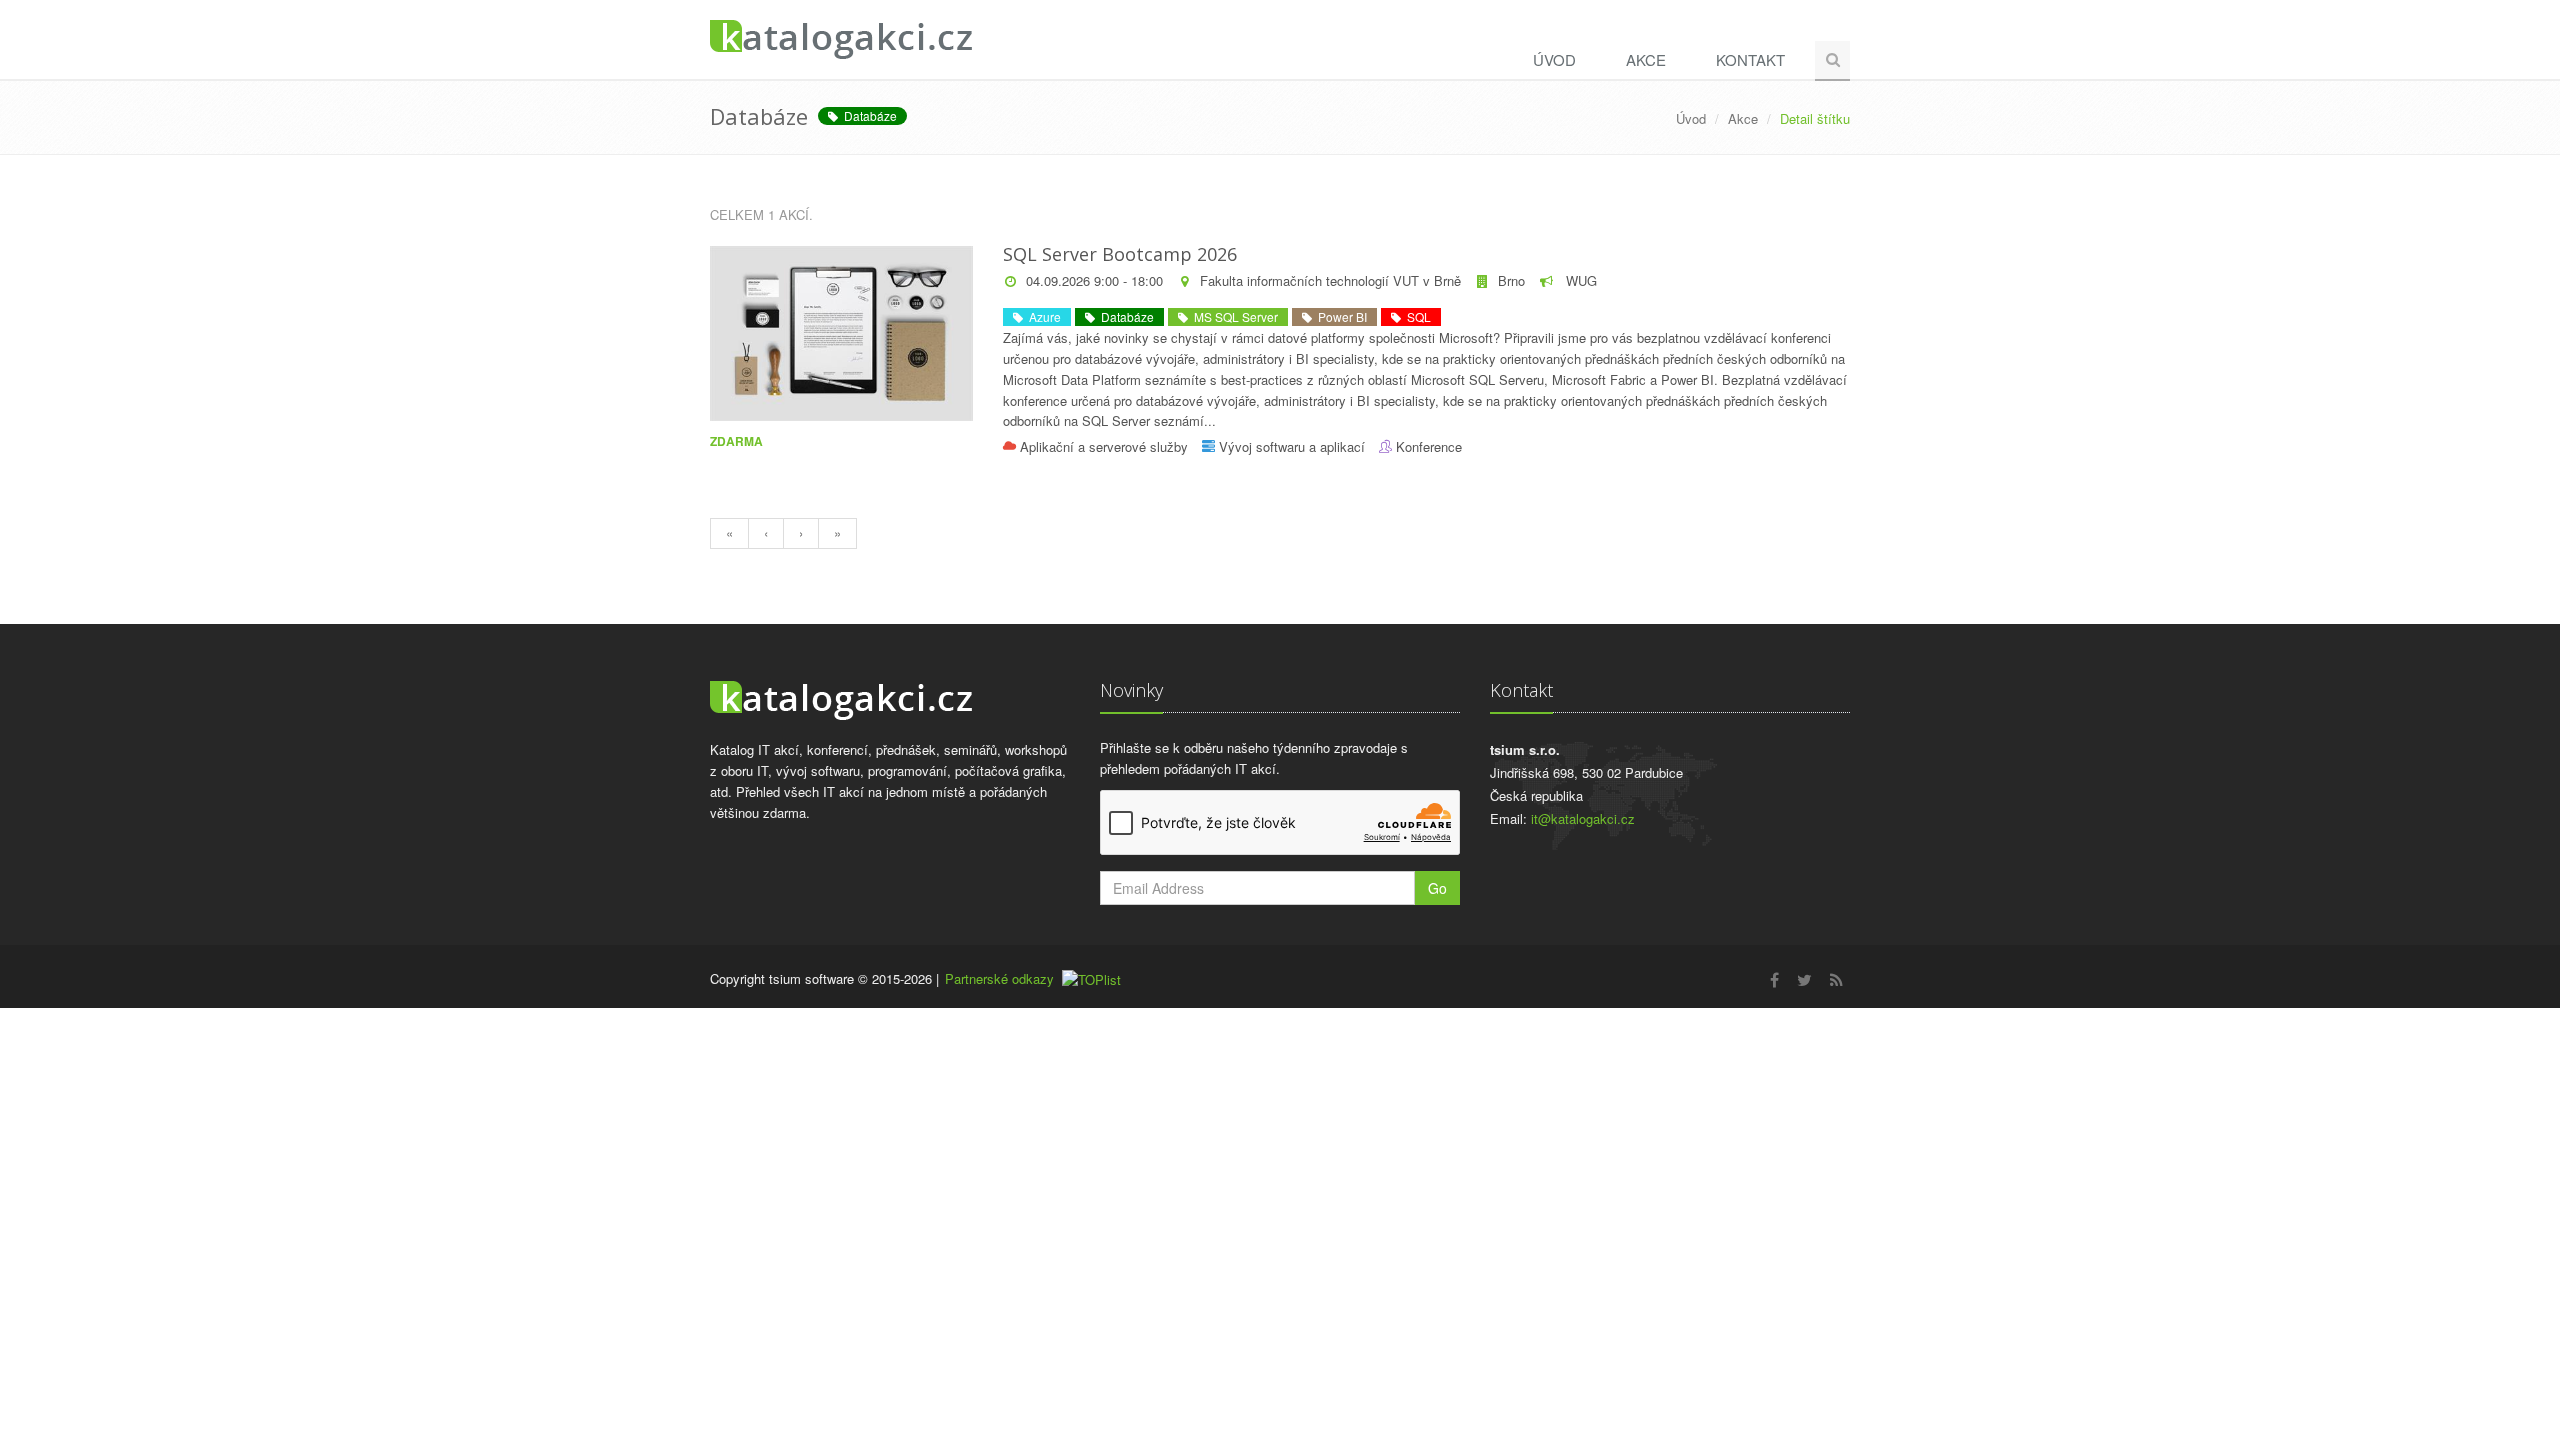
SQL (1416, 316)
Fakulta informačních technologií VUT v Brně (1330, 280)
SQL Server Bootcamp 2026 (1120, 254)
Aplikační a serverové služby (1104, 446)
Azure (1042, 316)
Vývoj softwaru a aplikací (1292, 446)
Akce (1646, 59)
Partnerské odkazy (999, 978)
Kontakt (1750, 59)
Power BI (1339, 316)
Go (1437, 888)
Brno (1511, 280)
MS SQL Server (1233, 316)
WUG (1579, 280)
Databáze (867, 115)
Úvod (1554, 59)
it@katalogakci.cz (1583, 818)
